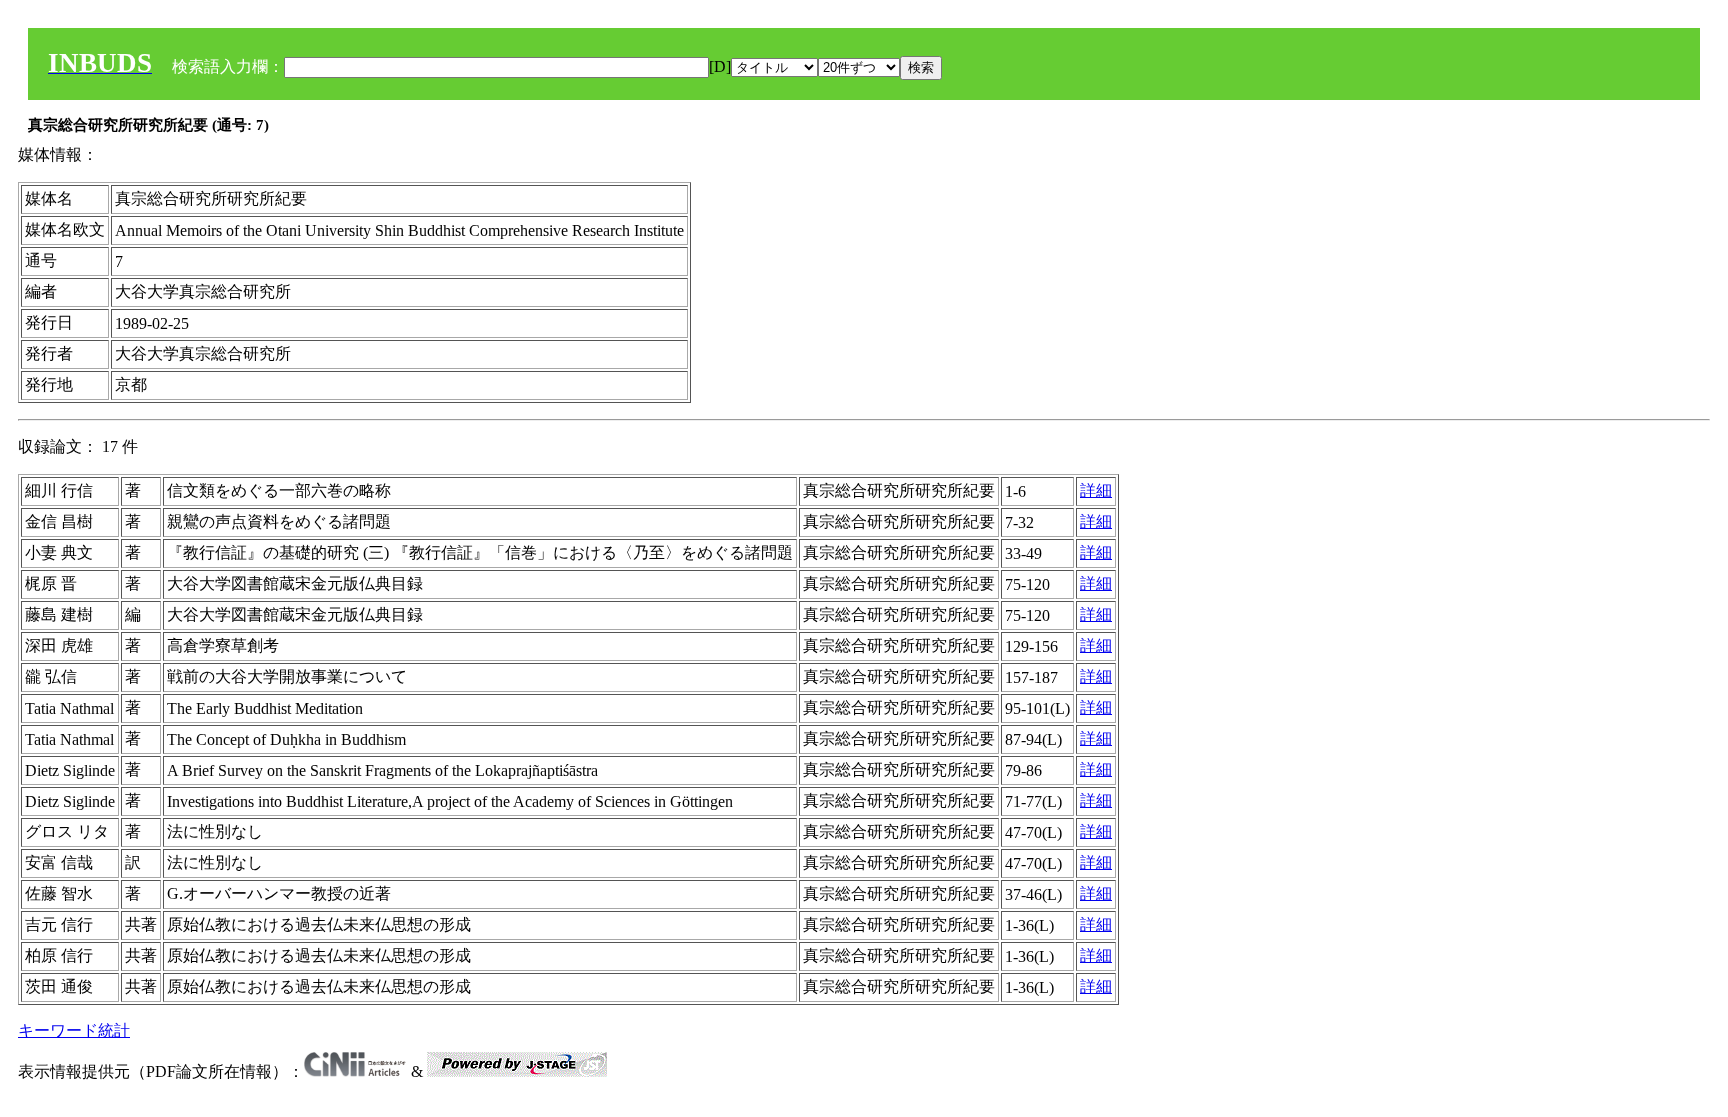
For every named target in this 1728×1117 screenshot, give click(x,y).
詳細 (1096, 490)
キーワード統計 (74, 1030)
